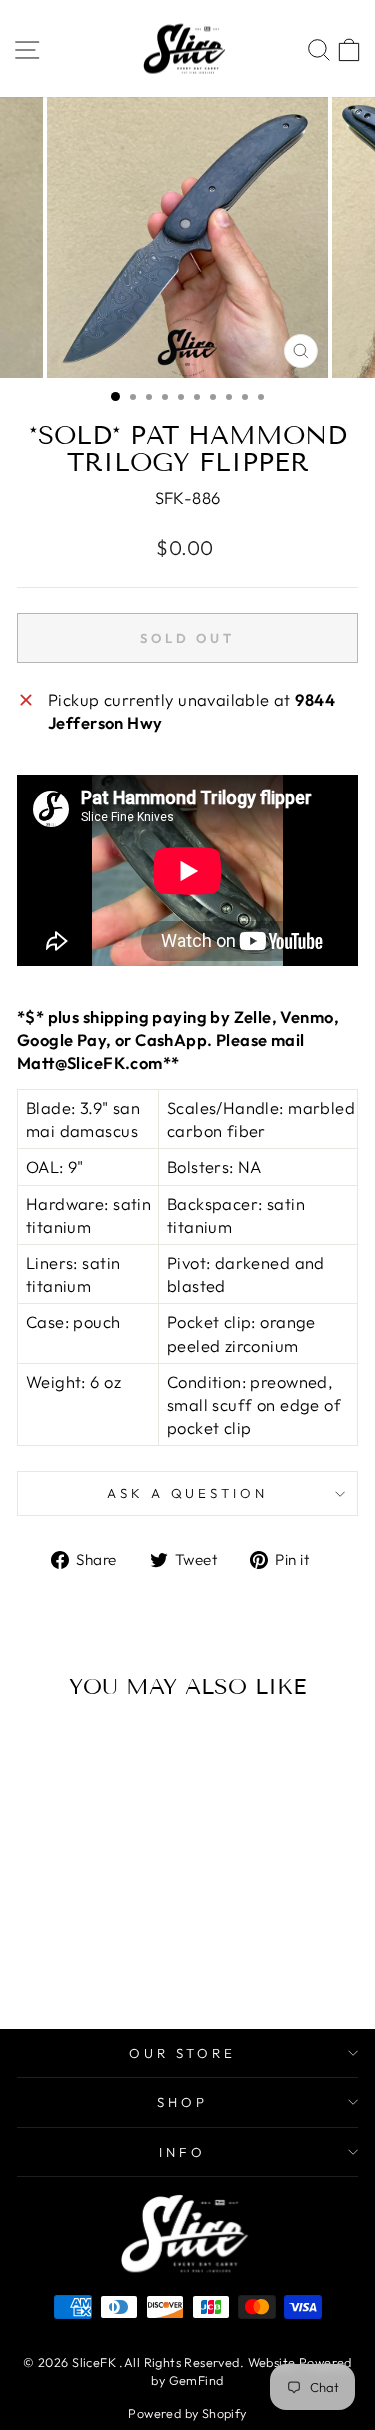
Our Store (183, 2053)
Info (182, 2152)
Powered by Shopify (187, 2413)
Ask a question (188, 1493)
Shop (182, 2102)
